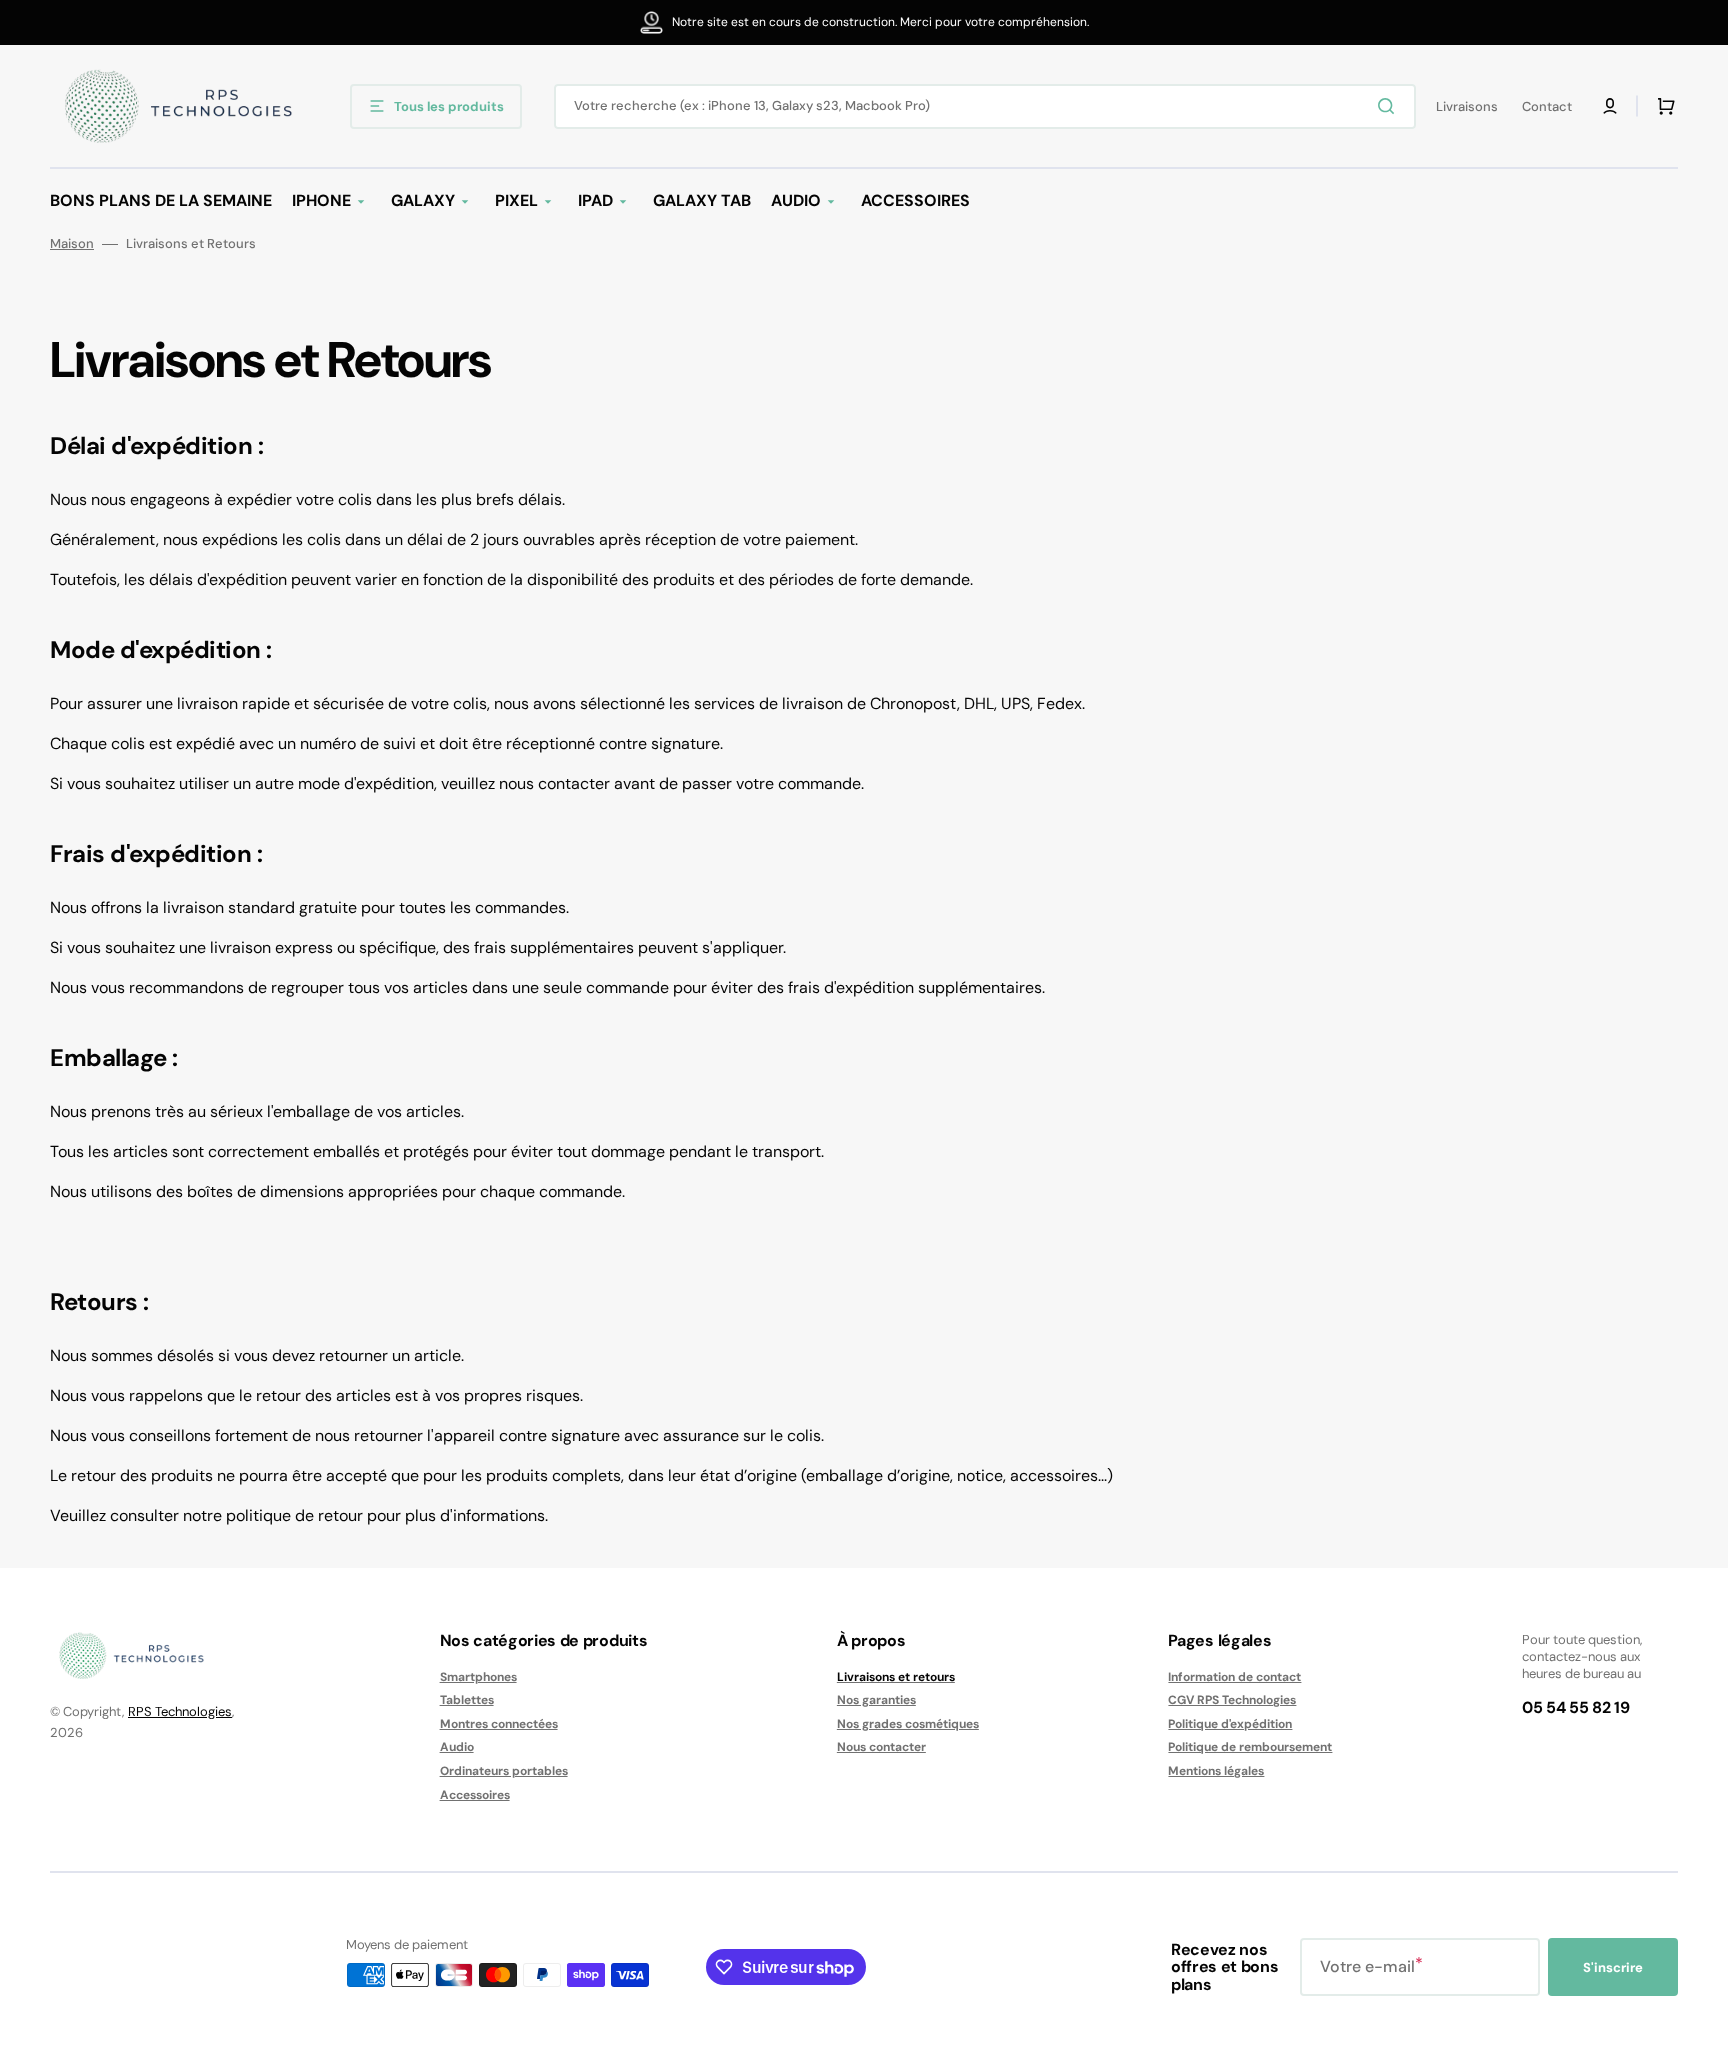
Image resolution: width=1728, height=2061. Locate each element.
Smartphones (478, 1677)
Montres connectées (499, 1724)
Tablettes (467, 1700)
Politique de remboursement (1250, 1747)
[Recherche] (1390, 106)
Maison (72, 244)
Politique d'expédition (1230, 1724)
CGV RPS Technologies (1232, 1700)
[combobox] (985, 106)
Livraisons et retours (896, 1677)
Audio (457, 1747)
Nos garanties (876, 1700)
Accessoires (475, 1795)
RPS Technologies (180, 1711)
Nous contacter (881, 1747)
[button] (1610, 106)
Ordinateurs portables (504, 1771)
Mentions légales (1216, 1771)
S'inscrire (1613, 1967)
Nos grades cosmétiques (908, 1724)
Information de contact (1234, 1677)
